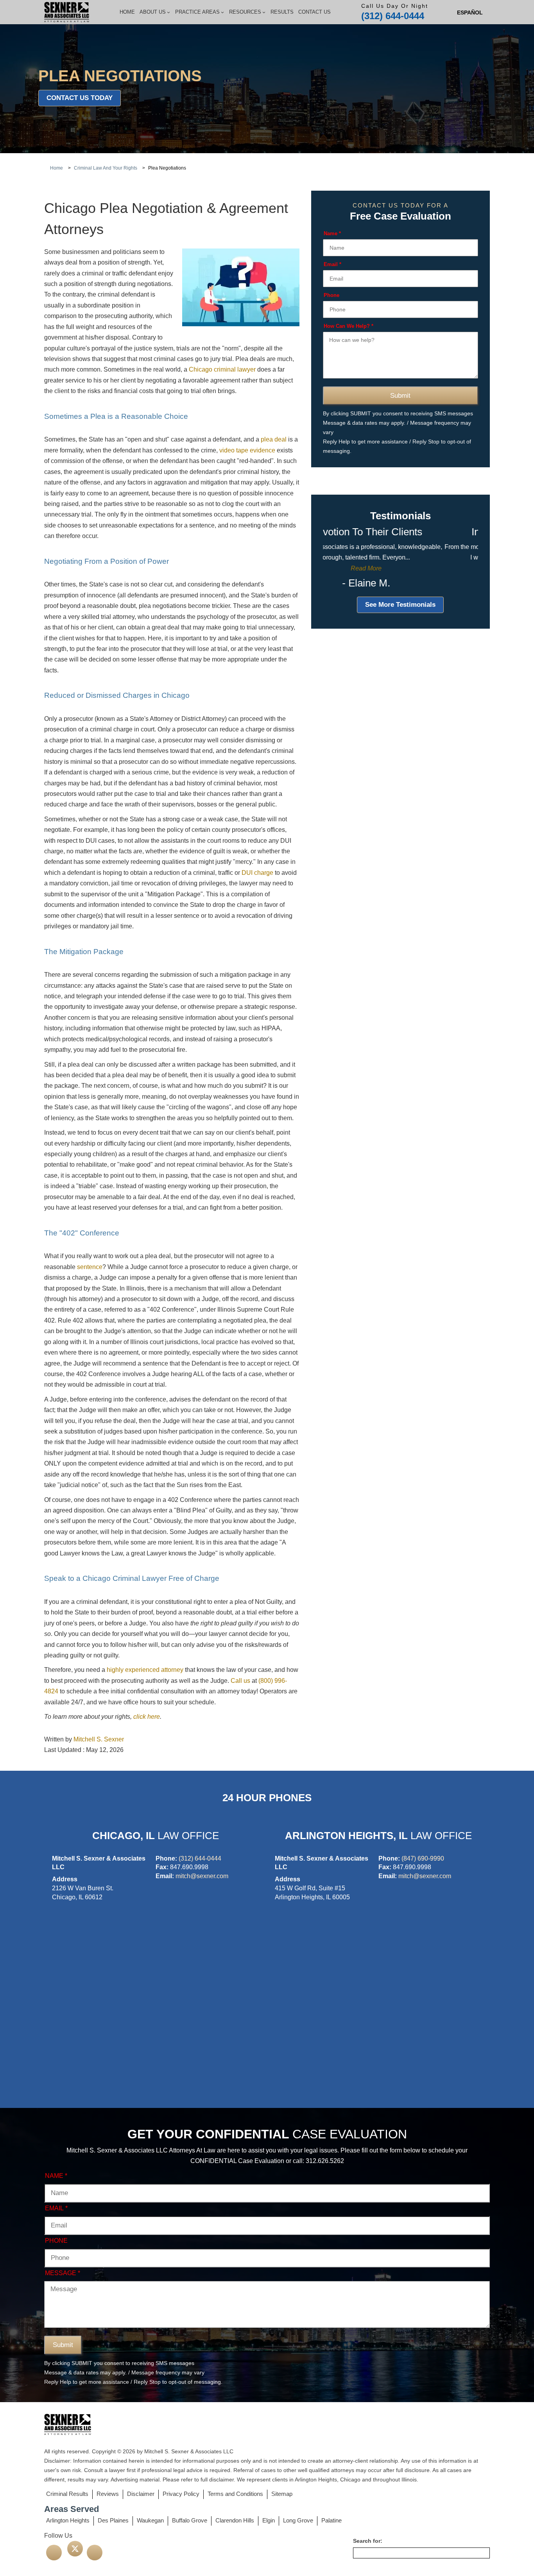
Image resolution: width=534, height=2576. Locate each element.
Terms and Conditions (235, 2494)
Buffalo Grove (190, 2520)
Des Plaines (113, 2520)
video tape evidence (247, 450)
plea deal (274, 439)
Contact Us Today (80, 98)
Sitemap (282, 2494)
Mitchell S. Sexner (99, 1739)
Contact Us (314, 12)
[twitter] (75, 2549)
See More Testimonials (400, 605)
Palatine (332, 2520)
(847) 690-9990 (423, 1858)
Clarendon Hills (235, 2520)
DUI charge (257, 873)
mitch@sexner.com (202, 1876)
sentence (90, 1267)
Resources (245, 12)
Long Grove (298, 2520)
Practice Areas (197, 12)
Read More (400, 568)
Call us (240, 1681)
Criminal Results (67, 2494)
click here (147, 1717)
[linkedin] (95, 2553)
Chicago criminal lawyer (222, 369)
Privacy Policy (181, 2494)
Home (127, 12)
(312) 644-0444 (393, 16)
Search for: (368, 2541)
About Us (153, 12)
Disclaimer (141, 2494)
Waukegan (150, 2520)
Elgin (269, 2520)
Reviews (108, 2494)
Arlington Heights (68, 2520)
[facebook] (54, 2553)
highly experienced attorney (145, 1670)
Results (282, 12)
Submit (400, 396)
